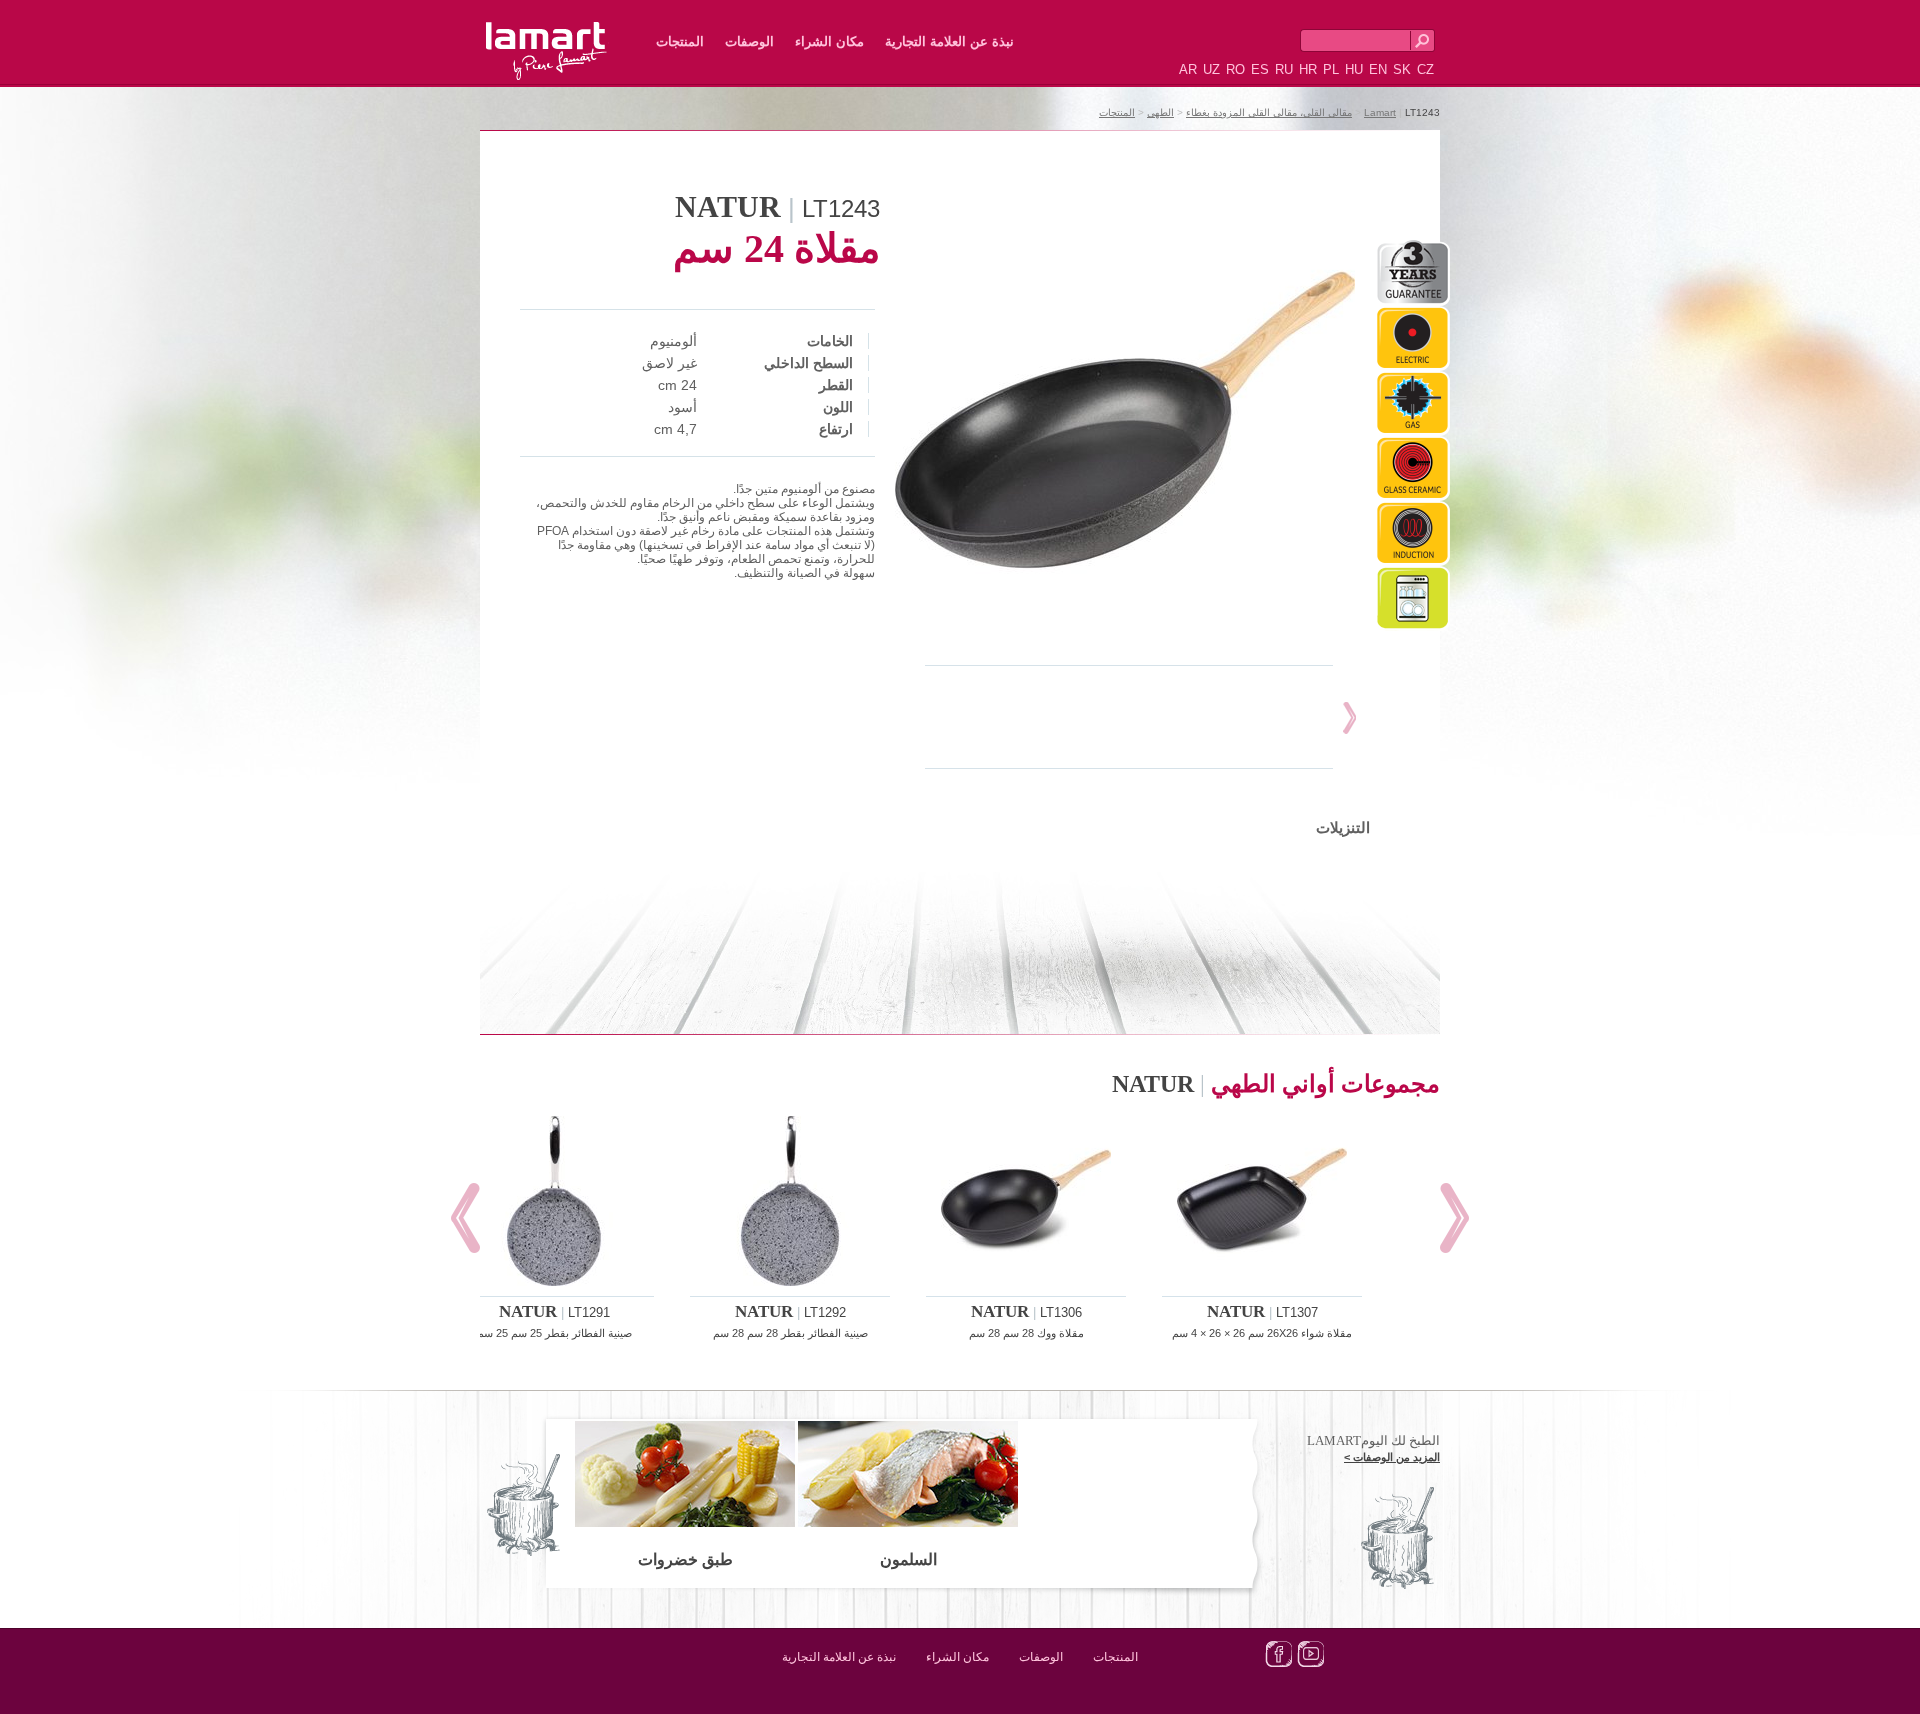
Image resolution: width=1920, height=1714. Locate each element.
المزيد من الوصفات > (1392, 1457)
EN (1378, 69)
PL (1331, 69)
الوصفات (749, 41)
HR (1308, 69)
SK (1402, 69)
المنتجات (680, 41)
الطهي (1160, 112)
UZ (1211, 69)
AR (1188, 69)
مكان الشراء (829, 41)
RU (1284, 69)
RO (1235, 69)
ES (1260, 69)
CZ (1425, 69)
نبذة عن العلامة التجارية (949, 41)
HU (1354, 69)
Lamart (568, 35)
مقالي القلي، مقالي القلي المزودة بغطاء (1269, 112)
